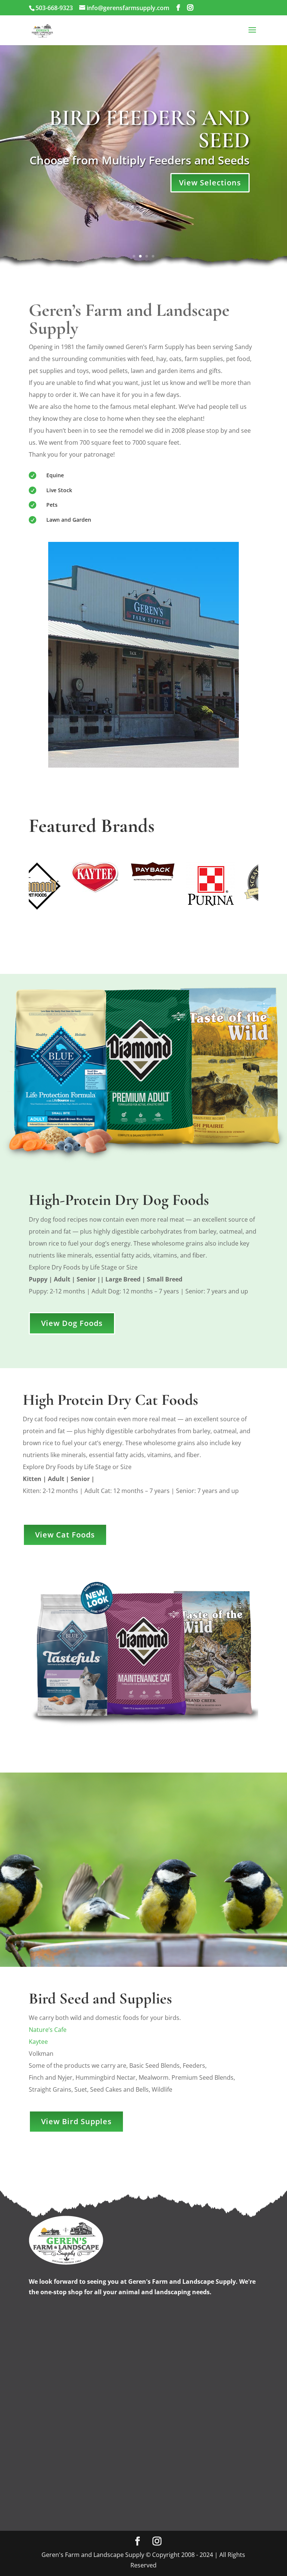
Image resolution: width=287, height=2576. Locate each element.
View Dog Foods (72, 1323)
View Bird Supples (76, 2121)
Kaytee (38, 2042)
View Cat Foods (65, 1535)
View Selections (210, 183)
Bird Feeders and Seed (149, 129)
